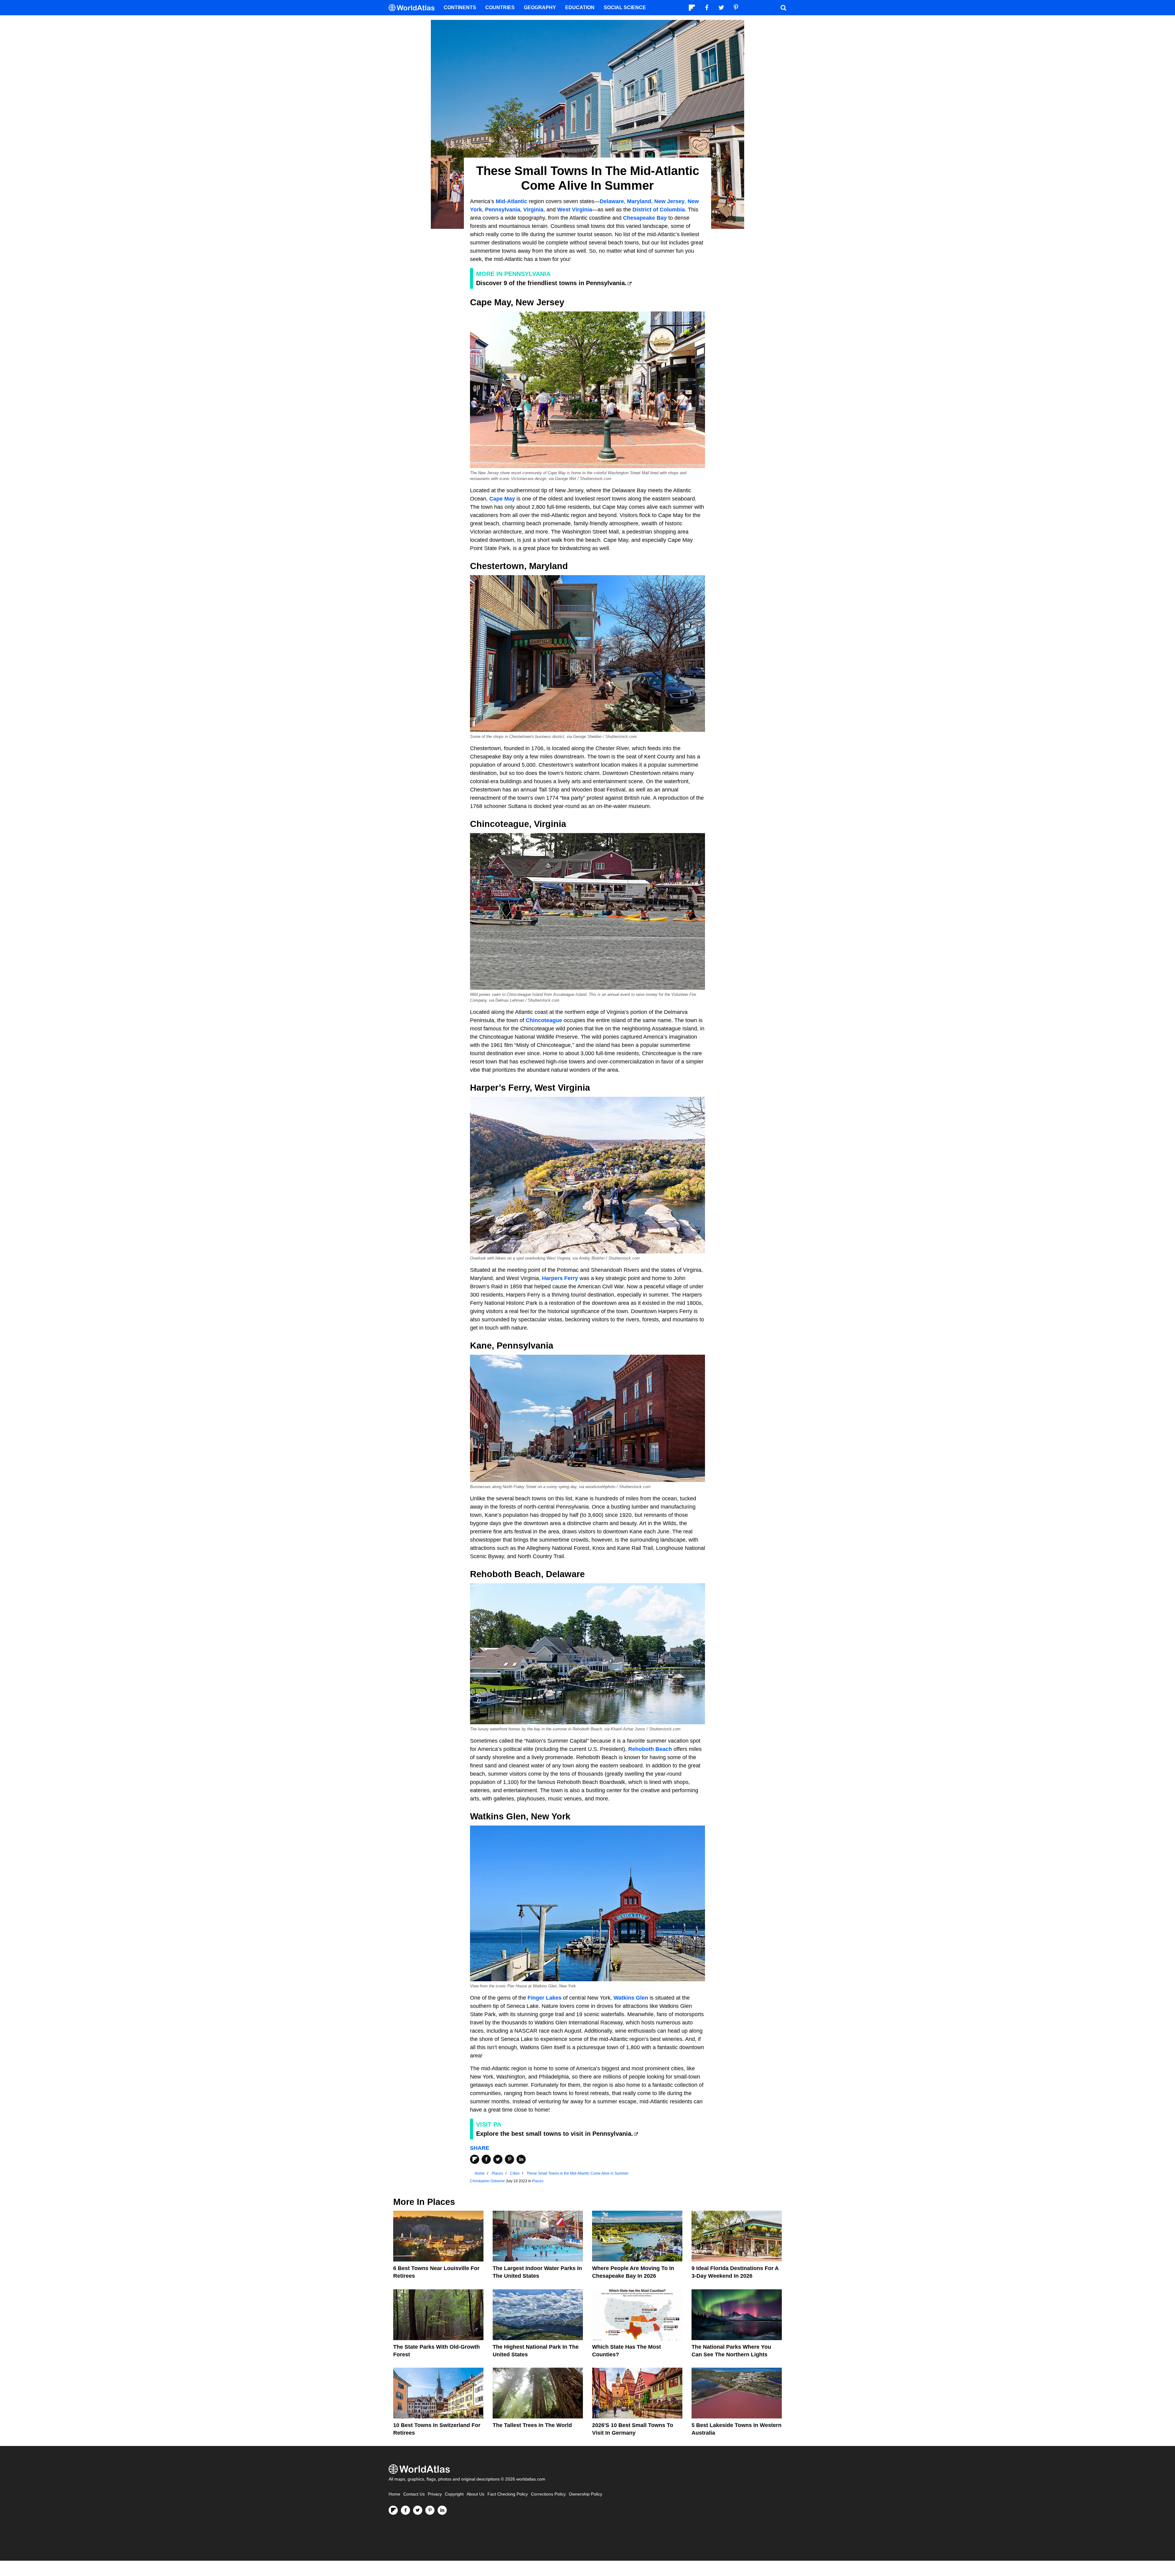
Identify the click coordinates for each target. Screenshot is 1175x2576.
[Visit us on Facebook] (405, 2510)
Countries (500, 7)
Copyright (454, 2494)
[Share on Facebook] (486, 2159)
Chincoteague (544, 1020)
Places (538, 2181)
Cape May (502, 499)
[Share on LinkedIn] (521, 2159)
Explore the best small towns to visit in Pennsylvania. (555, 2134)
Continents (460, 7)
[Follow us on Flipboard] (393, 2510)
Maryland (639, 201)
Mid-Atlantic (511, 201)
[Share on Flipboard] (475, 2159)
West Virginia (575, 210)
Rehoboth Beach (650, 1749)
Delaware (612, 201)
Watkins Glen (631, 1998)
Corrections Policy (548, 2494)
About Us (476, 2494)
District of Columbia (659, 210)
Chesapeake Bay (645, 218)
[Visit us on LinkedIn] (442, 2510)
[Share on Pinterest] (509, 2159)
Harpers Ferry (560, 1278)
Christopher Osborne (487, 2181)
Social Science (625, 7)
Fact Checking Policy (508, 2494)
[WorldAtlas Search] (783, 8)
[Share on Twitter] (498, 2159)
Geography (540, 7)
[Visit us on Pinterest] (430, 2510)
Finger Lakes (545, 1998)
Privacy (435, 2494)
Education (580, 7)
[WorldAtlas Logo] (414, 8)
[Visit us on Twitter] (418, 2510)
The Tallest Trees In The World (532, 2425)
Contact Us (414, 2494)
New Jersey (669, 201)
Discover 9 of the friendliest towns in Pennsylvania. (551, 283)
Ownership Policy (586, 2494)
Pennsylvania (503, 210)
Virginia (533, 210)
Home (394, 2494)
